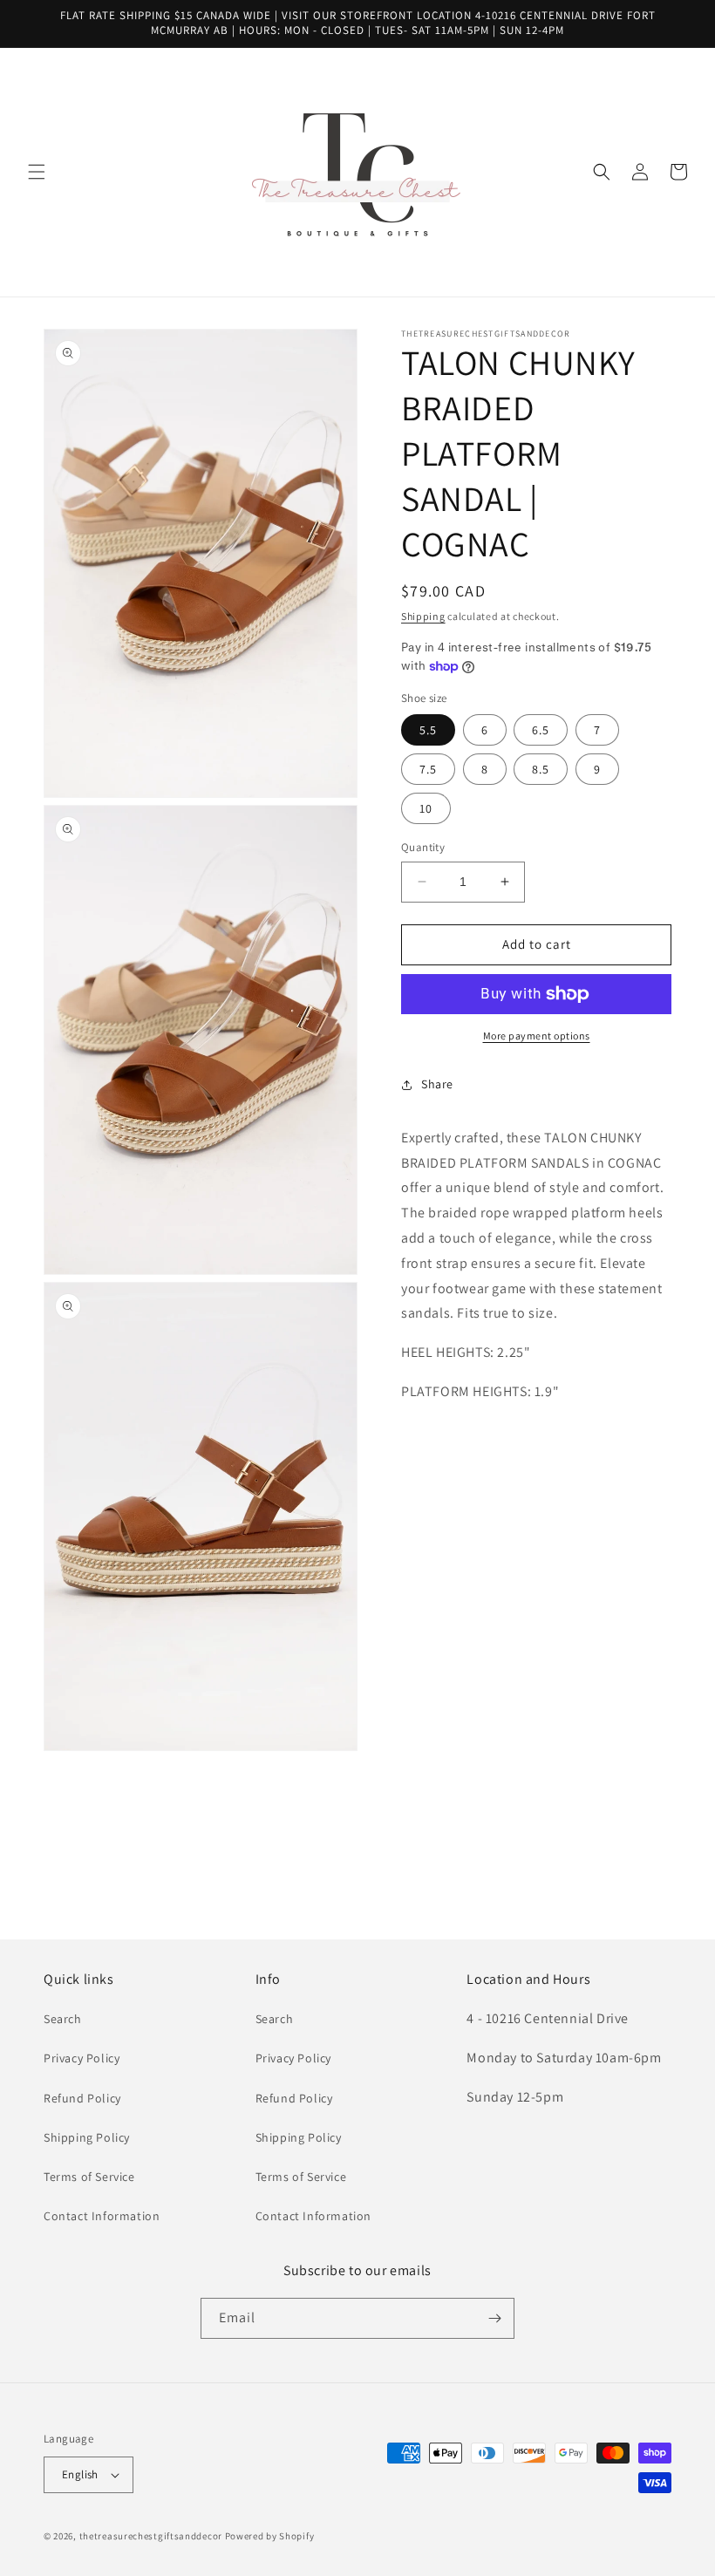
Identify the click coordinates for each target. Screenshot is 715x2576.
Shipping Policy (87, 2137)
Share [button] (437, 1084)
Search (63, 2019)
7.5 (428, 769)
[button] (37, 172)
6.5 (541, 730)
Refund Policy (82, 2098)
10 (426, 808)
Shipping (423, 616)
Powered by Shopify (270, 2536)
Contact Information (102, 2216)
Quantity (423, 847)
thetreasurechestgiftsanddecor (151, 2536)
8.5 (541, 769)
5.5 (428, 730)
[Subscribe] (494, 2318)
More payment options (537, 1036)
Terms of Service (89, 2177)
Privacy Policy (82, 2058)
